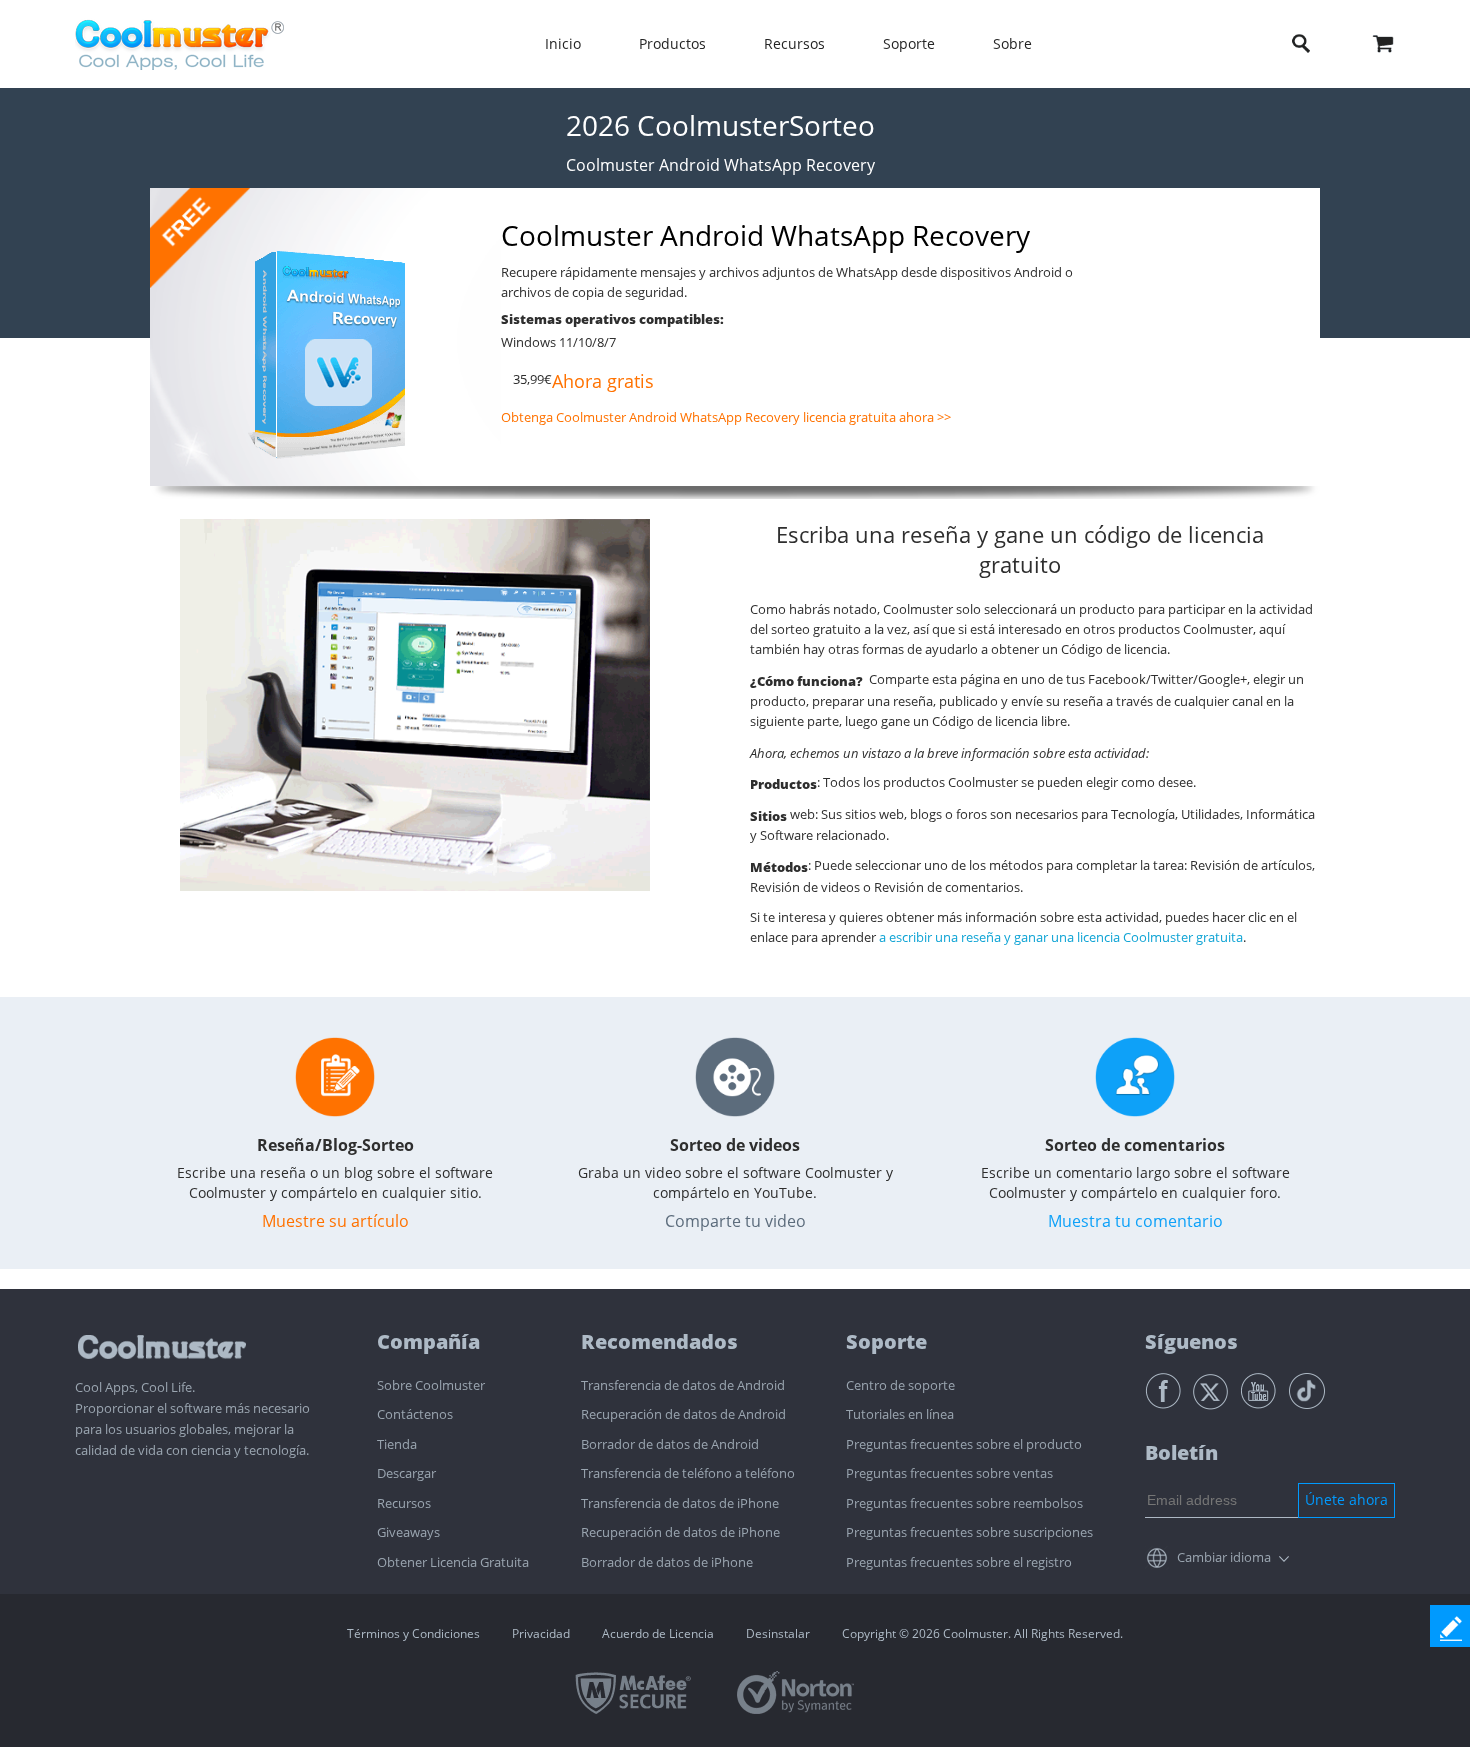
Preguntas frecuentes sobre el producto (964, 1444)
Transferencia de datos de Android (683, 1385)
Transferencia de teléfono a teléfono (688, 1473)
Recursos (404, 1503)
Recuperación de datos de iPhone (680, 1532)
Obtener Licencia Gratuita (453, 1562)
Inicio (563, 43)
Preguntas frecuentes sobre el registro (959, 1562)
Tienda (397, 1444)
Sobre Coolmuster (431, 1385)
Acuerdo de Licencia (658, 1633)
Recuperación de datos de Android (683, 1414)
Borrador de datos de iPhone (667, 1562)
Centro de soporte (900, 1385)
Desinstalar (778, 1633)
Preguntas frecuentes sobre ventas (949, 1473)
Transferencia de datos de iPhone (680, 1503)
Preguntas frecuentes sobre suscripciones (969, 1532)
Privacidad (541, 1633)
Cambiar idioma (1224, 1557)
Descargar (406, 1473)
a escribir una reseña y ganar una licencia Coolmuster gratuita (1061, 937)
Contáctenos (415, 1414)
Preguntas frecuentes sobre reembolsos (964, 1503)
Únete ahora (1346, 1499)
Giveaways (408, 1532)
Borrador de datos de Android (670, 1444)
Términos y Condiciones (413, 1633)
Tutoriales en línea (900, 1414)
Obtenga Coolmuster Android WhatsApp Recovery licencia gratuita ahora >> (726, 417)
